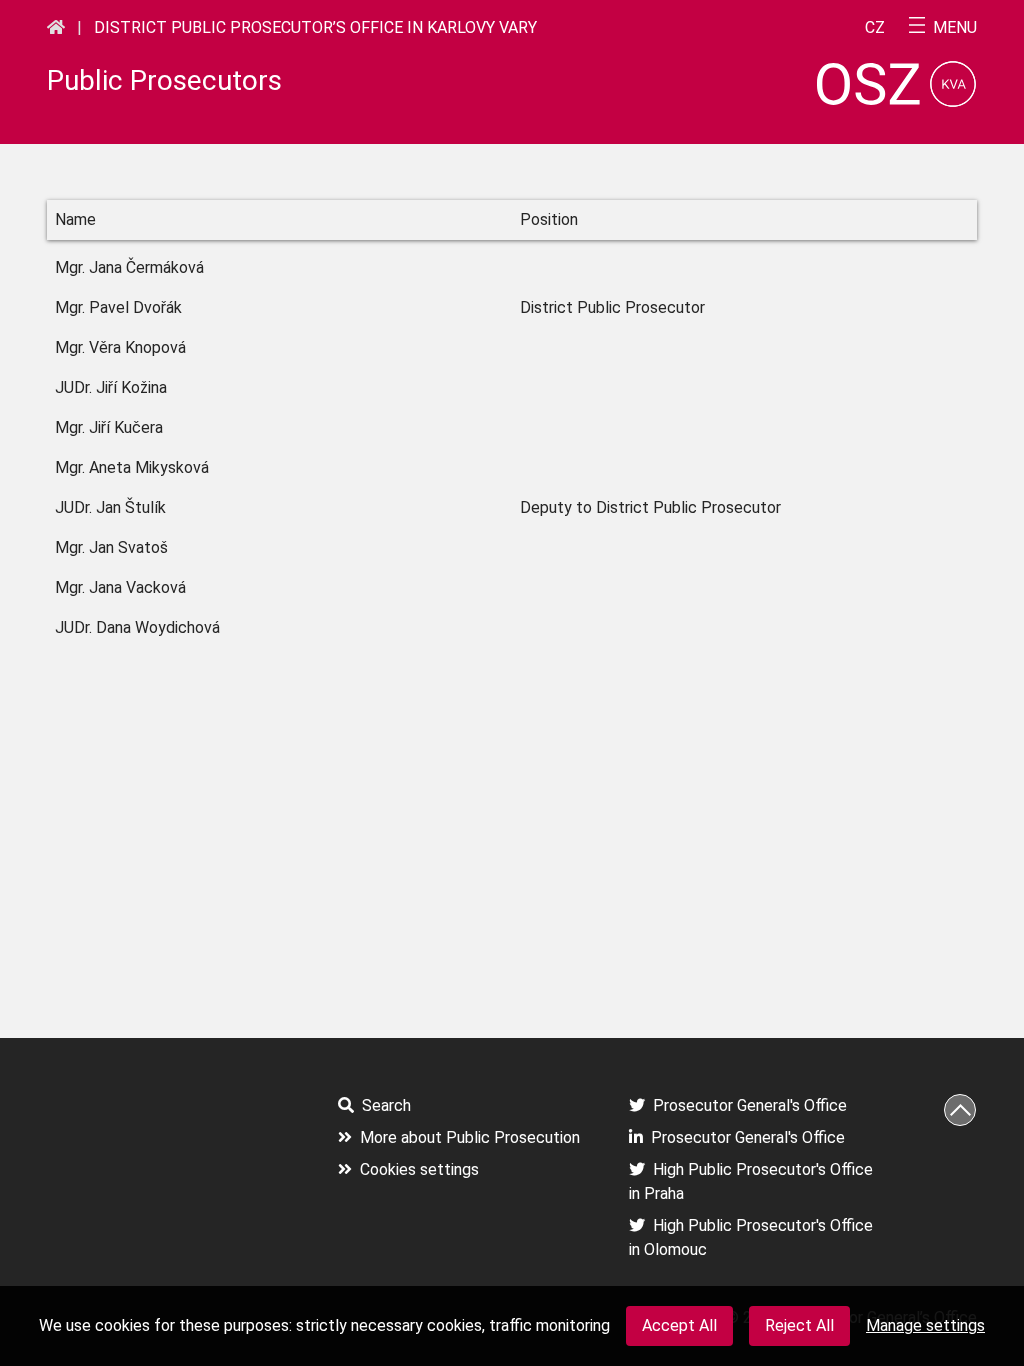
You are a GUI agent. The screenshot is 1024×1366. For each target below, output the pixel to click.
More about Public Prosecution (470, 1137)
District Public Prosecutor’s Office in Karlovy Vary (315, 27)
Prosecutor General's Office (750, 1105)
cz (875, 28)
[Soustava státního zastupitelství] (56, 27)
